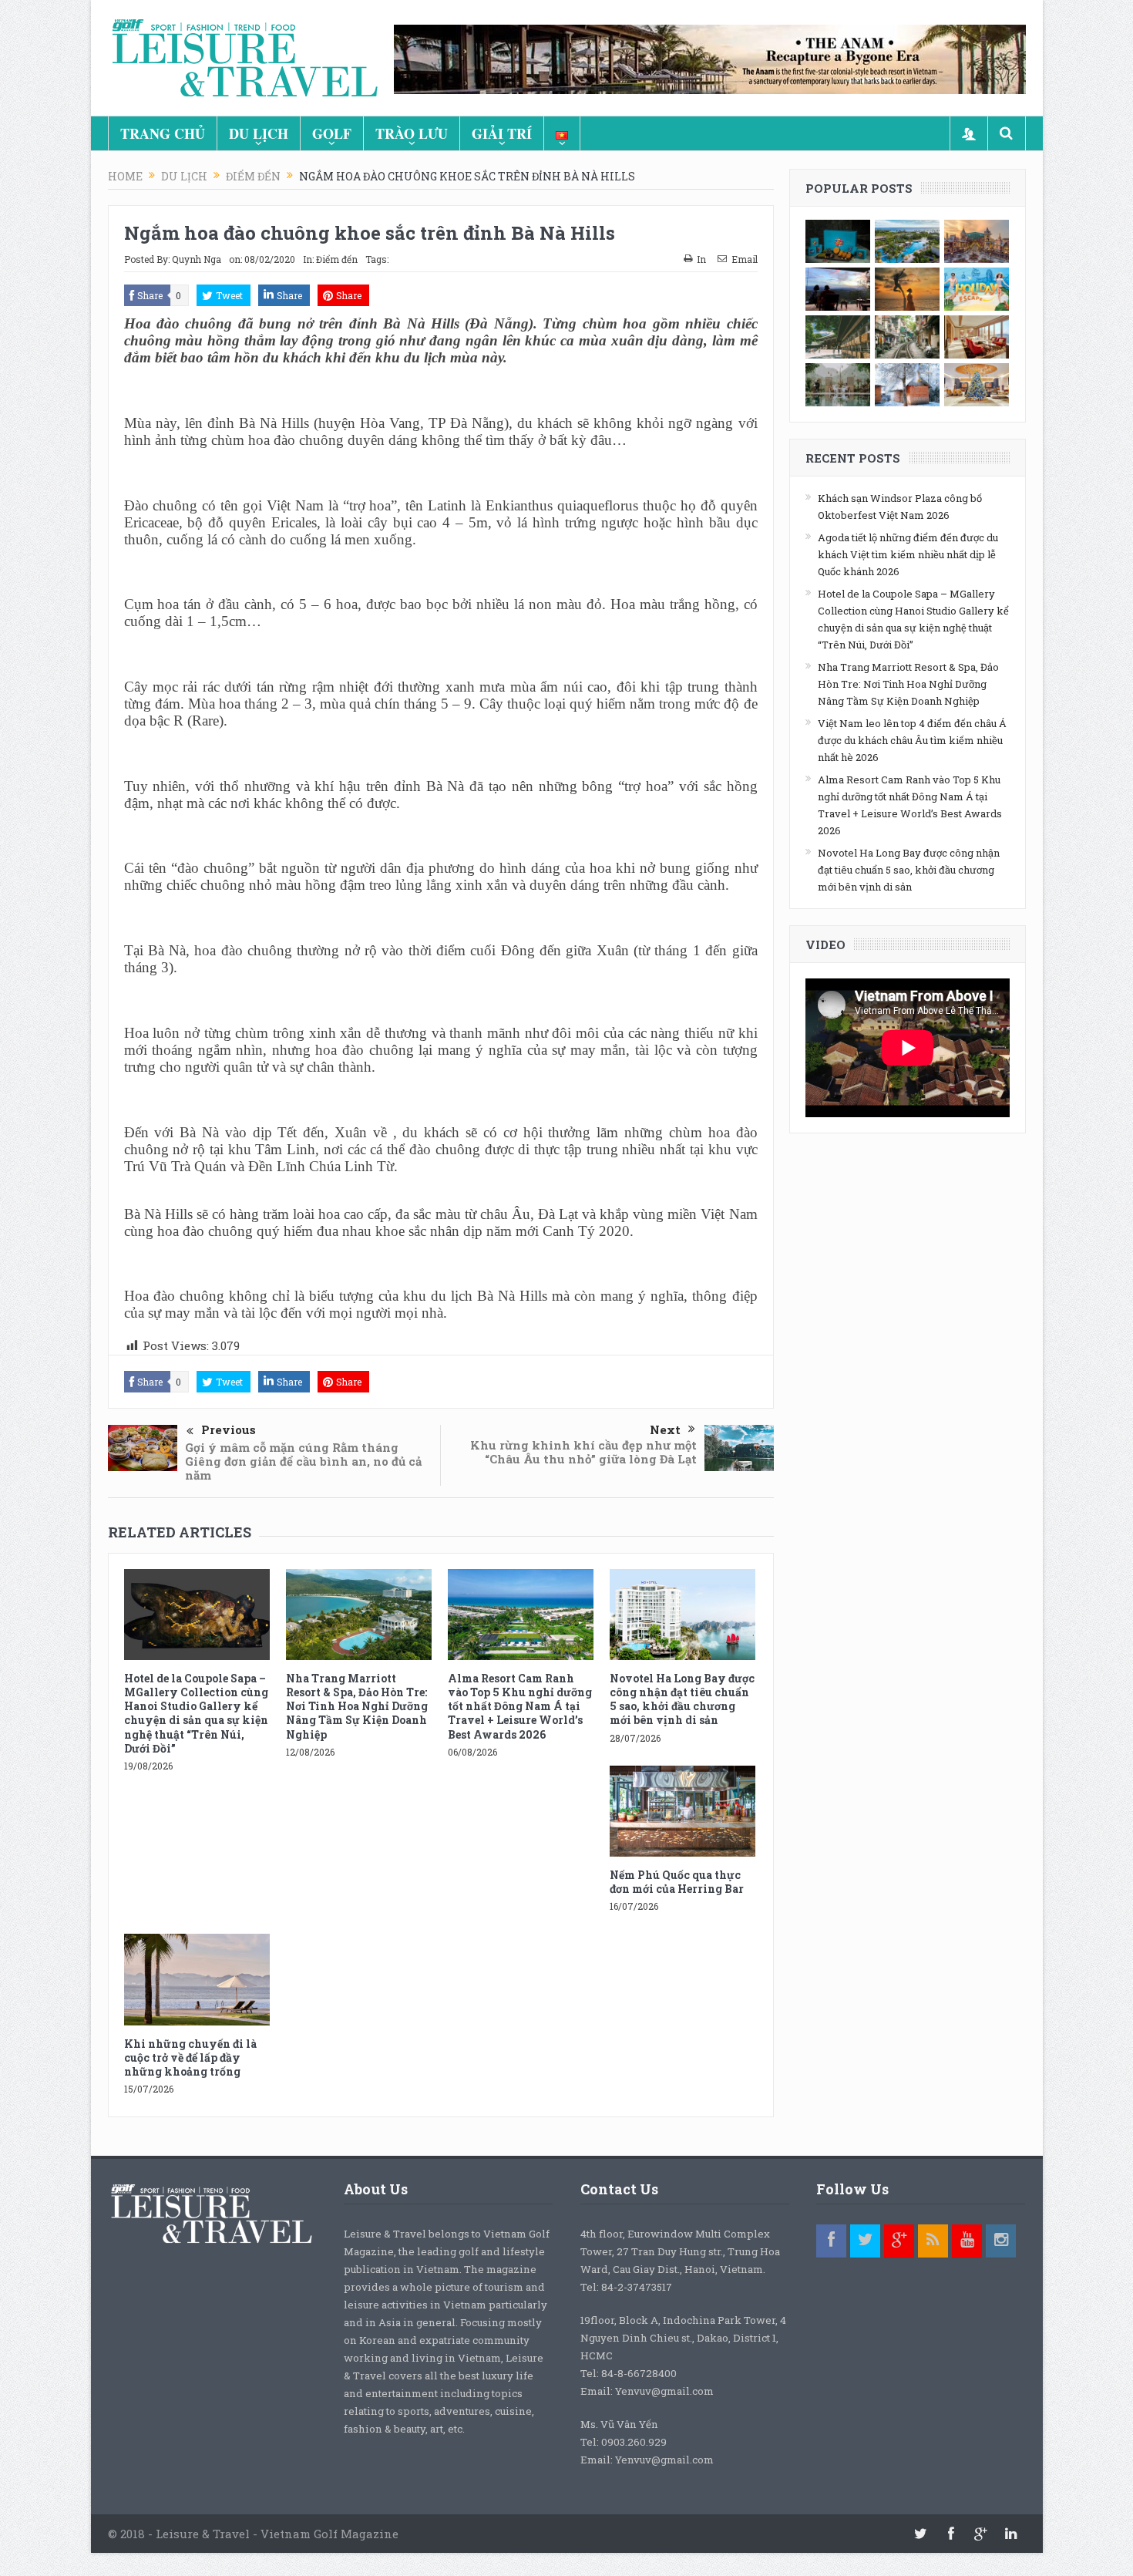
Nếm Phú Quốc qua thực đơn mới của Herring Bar (677, 1882)
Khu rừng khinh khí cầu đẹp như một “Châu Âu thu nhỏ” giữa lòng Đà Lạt (583, 1452)
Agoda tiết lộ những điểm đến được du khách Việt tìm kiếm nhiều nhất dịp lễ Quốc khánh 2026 (908, 554)
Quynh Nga (197, 259)
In (701, 259)
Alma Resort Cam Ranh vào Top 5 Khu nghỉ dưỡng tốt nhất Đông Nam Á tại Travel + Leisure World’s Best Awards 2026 (520, 1706)
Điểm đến (337, 259)
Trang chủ (163, 133)
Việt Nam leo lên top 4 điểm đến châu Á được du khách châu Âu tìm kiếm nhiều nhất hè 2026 (912, 740)
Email (745, 259)
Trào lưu (412, 133)
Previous (229, 1429)
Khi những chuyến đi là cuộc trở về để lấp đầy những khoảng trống (190, 2057)
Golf (332, 133)
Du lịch (259, 133)
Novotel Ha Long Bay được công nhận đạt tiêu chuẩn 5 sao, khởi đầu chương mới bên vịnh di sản (682, 1699)
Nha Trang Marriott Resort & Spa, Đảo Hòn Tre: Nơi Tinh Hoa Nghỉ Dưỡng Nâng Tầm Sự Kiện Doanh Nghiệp (357, 1706)
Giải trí (502, 133)
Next (665, 1429)
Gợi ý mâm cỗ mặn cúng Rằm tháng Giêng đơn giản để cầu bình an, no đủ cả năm (303, 1461)
